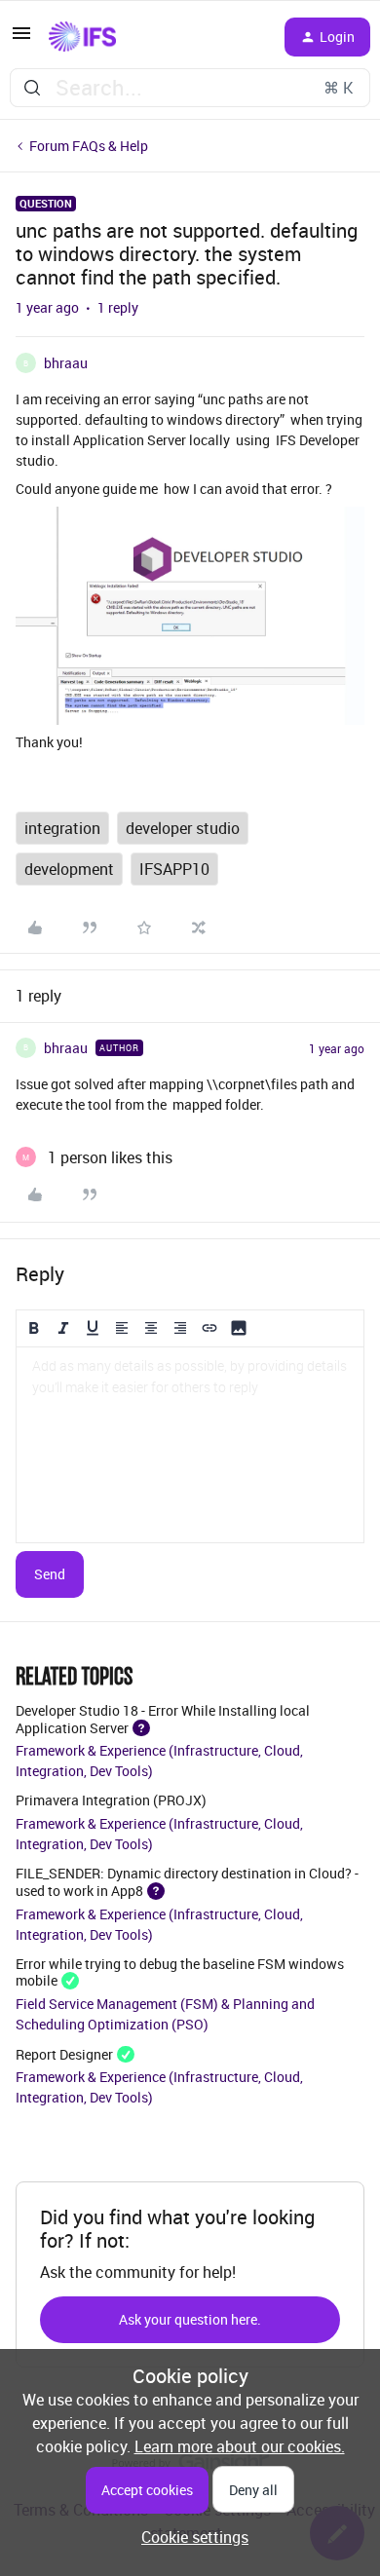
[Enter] (32, 88)
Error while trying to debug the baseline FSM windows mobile (180, 1972)
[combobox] (190, 88)
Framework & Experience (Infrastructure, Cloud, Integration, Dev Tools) (159, 1761)
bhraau (66, 363)
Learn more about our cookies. (240, 2446)
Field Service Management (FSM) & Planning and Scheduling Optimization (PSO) (165, 2014)
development (69, 869)
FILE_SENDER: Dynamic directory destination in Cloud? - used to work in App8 (187, 1881)
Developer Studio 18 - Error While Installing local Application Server (163, 1719)
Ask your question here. (190, 2319)
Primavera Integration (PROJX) (111, 1800)
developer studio (183, 828)
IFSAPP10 (174, 869)
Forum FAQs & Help (89, 146)
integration (62, 828)
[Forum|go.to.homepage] (82, 37)
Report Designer (64, 2053)
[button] (21, 39)
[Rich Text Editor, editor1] (190, 1445)
